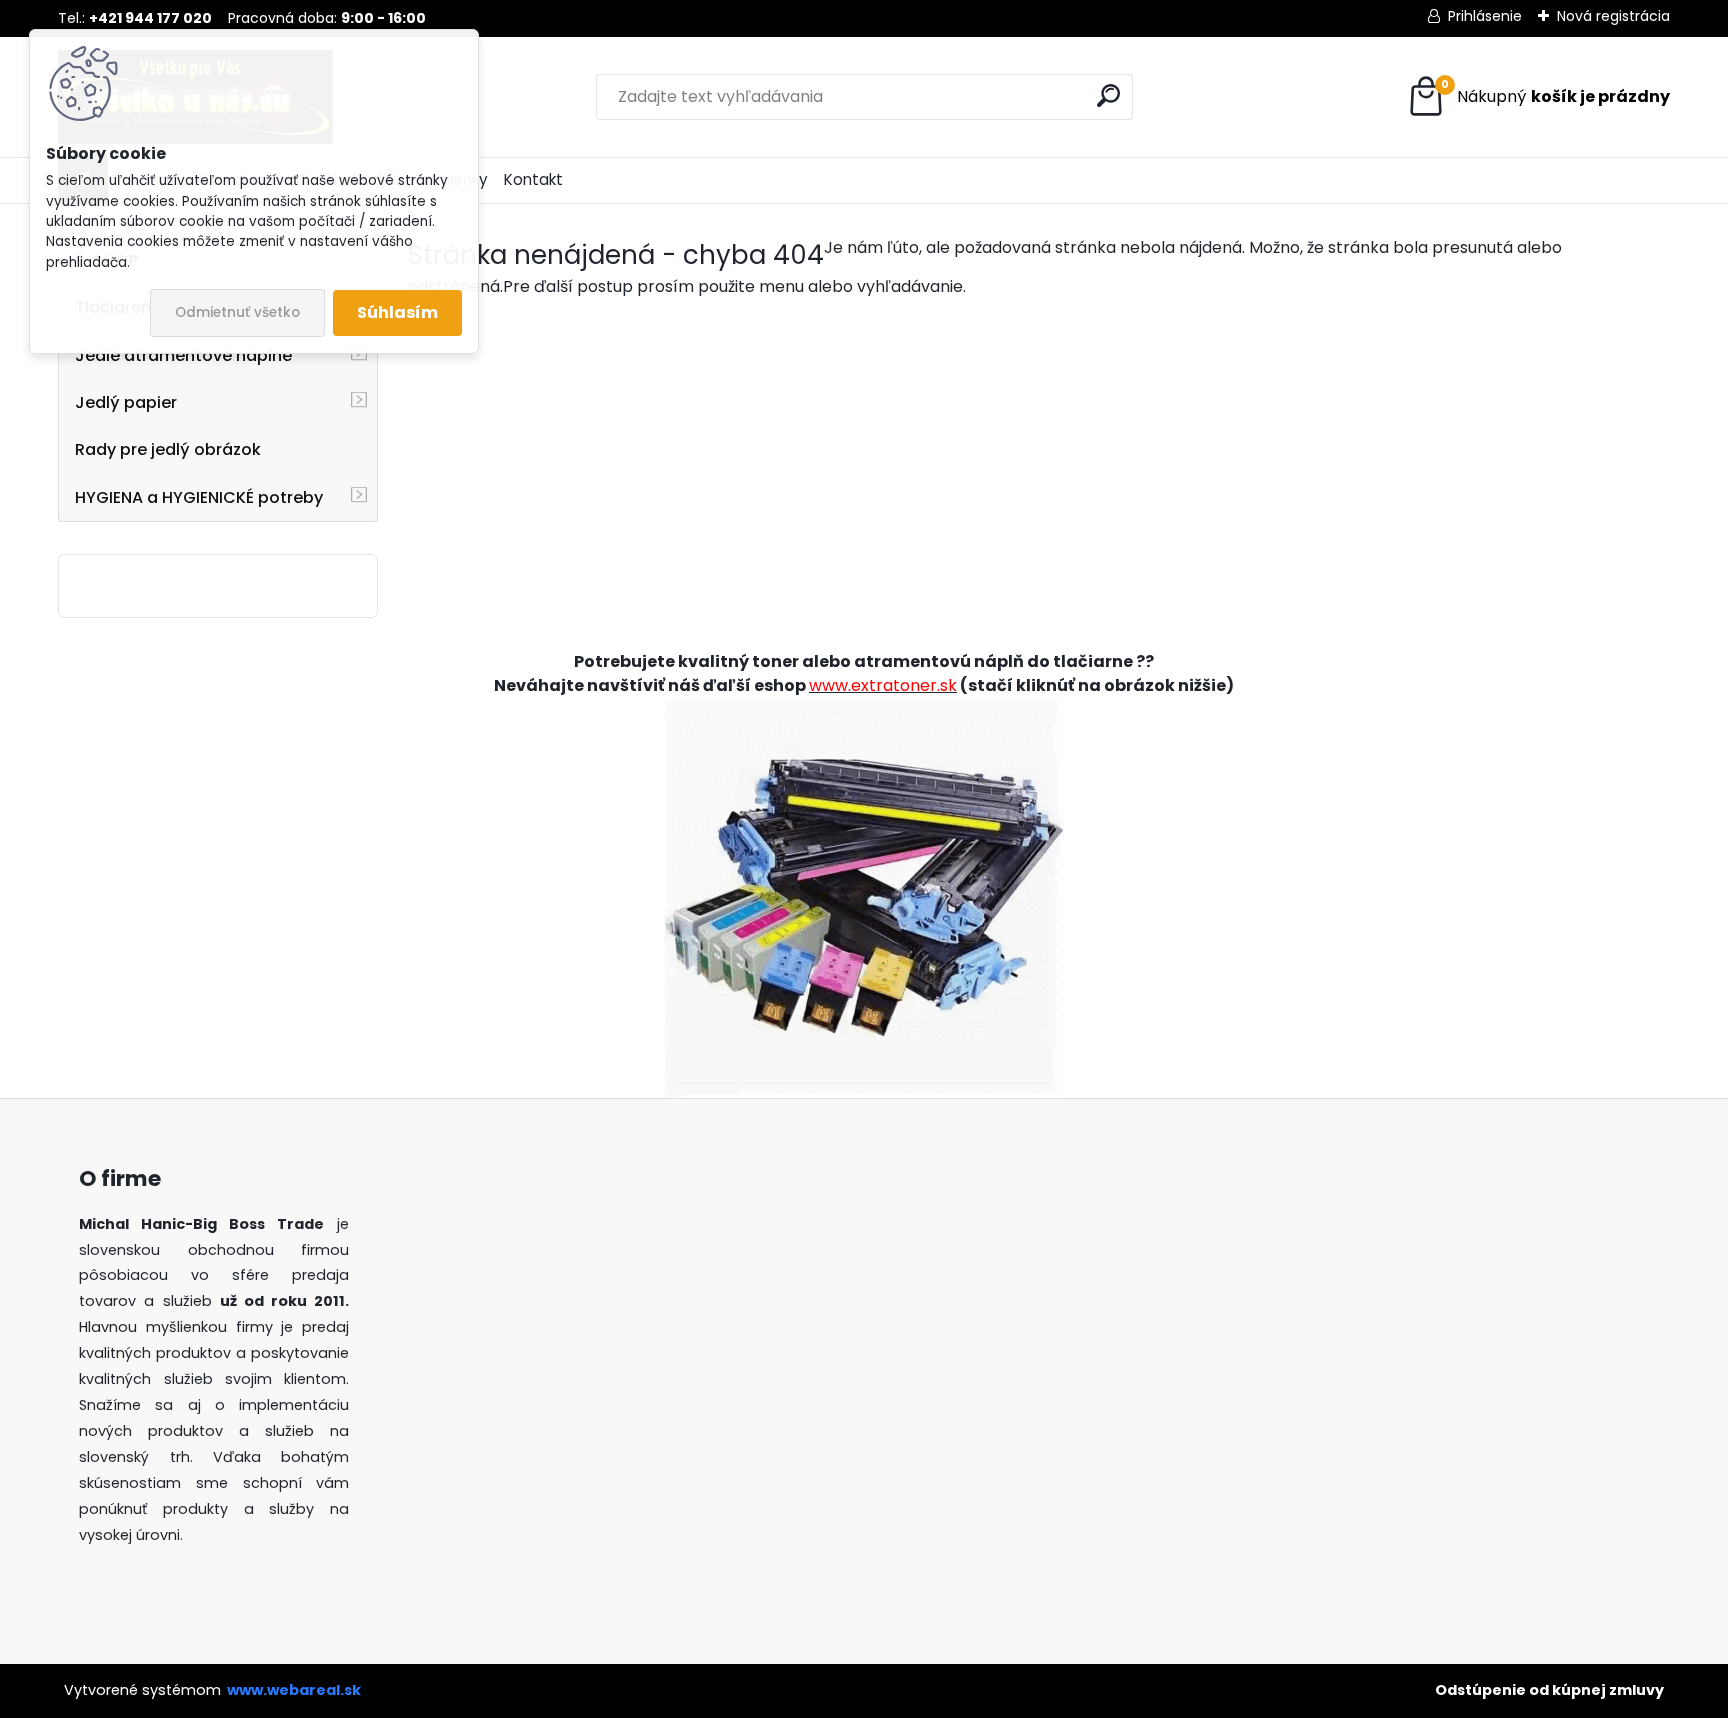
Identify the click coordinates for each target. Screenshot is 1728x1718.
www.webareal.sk (294, 1690)
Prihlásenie (1485, 16)
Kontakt (533, 179)
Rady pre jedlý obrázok (168, 449)
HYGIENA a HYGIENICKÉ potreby (199, 497)
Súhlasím (397, 312)
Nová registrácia (1613, 16)
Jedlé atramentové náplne (183, 355)
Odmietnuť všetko (237, 312)
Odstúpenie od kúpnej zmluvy (1549, 1690)
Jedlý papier (126, 402)
